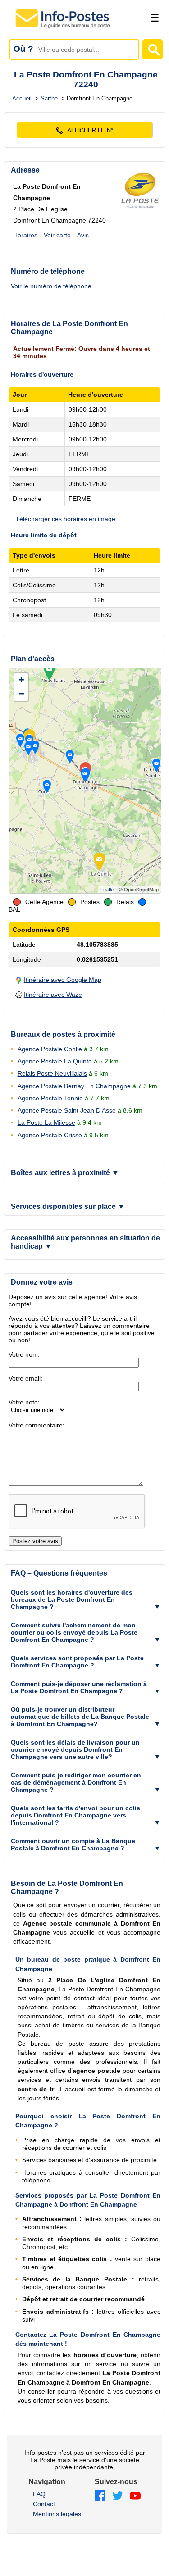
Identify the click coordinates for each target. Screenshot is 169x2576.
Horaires (25, 235)
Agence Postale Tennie (50, 1098)
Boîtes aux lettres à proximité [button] (65, 1173)
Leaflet (108, 890)
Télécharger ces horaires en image (65, 519)
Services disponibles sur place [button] (68, 1206)
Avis (83, 235)
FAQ (39, 2494)
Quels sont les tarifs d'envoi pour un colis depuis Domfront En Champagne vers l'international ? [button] (75, 1815)
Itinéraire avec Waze (53, 995)
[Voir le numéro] (85, 130)
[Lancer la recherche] (153, 49)
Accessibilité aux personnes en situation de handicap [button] (85, 1242)
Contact (44, 2504)
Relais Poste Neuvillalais (52, 1073)
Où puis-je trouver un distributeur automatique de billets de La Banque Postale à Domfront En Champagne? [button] (80, 1717)
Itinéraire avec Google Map (63, 980)
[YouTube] (135, 2496)
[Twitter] (118, 2496)
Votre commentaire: (37, 1425)
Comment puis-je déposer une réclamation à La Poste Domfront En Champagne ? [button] (79, 1687)
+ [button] (21, 680)
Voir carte (57, 235)
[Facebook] (100, 2496)
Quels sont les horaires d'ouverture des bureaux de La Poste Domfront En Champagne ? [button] (72, 1599)
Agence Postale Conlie (50, 1049)
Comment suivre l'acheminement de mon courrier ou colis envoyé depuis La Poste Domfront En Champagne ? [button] (74, 1632)
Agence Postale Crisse (50, 1135)
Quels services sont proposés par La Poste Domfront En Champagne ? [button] (77, 1662)
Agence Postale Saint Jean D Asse (67, 1110)
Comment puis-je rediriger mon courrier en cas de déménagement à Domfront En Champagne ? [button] (76, 1782)
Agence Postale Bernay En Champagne (74, 1086)
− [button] (21, 694)
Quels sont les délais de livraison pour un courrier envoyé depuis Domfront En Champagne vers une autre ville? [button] (75, 1749)
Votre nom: (24, 1354)
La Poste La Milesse (46, 1122)
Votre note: (24, 1402)
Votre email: (25, 1378)
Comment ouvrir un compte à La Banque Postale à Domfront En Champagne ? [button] (73, 1845)
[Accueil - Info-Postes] (63, 28)
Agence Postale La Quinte (55, 1061)
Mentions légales (57, 2514)
